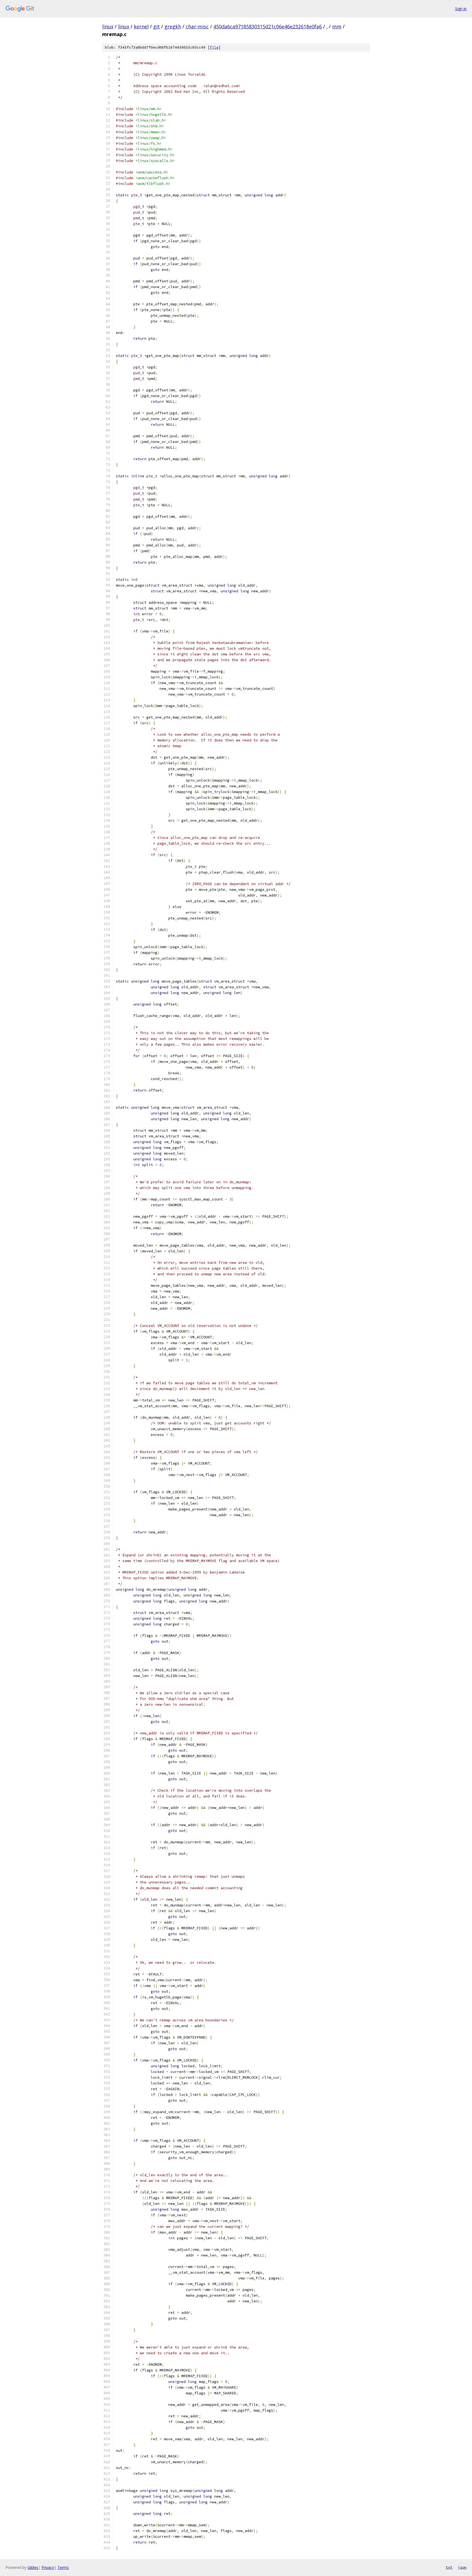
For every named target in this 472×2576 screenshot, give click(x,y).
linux (108, 26)
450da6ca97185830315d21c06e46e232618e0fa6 (268, 26)
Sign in (461, 9)
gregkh (173, 26)
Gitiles (33, 2567)
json (462, 2567)
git (157, 26)
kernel (141, 26)
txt (449, 2567)
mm (337, 26)
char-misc (197, 26)
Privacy (48, 2567)
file (214, 47)
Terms (63, 2567)
